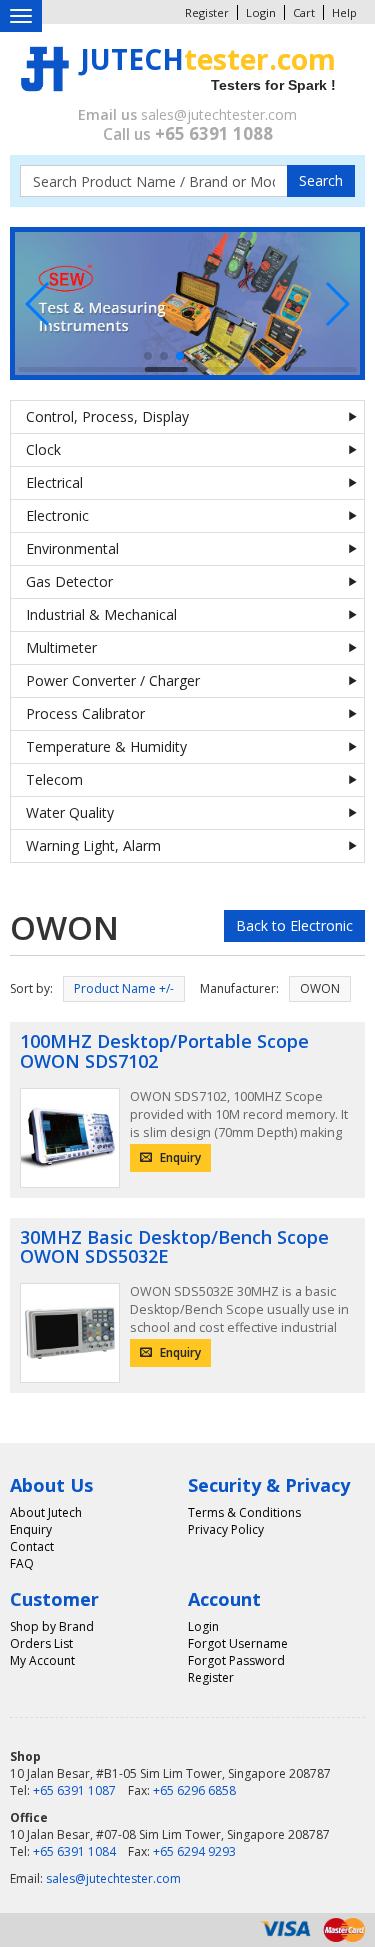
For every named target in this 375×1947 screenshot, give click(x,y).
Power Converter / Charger (113, 680)
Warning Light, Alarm (93, 845)
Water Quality (70, 812)
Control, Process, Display (107, 416)
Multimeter (61, 647)
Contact (32, 1546)
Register (207, 12)
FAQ (22, 1563)
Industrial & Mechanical (101, 614)
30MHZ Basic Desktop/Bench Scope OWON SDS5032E (174, 1247)
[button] (38, 304)
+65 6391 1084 (74, 1851)
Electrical (54, 482)
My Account (42, 1660)
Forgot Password (236, 1660)
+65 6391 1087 (74, 1790)
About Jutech (46, 1512)
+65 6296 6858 (194, 1790)
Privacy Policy (226, 1529)
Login (261, 12)
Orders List (41, 1643)
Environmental (72, 548)
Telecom (54, 779)
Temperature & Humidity (106, 746)
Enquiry (179, 1157)
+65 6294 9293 (194, 1851)
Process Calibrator (85, 713)
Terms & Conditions (244, 1512)
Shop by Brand (52, 1626)
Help (344, 12)
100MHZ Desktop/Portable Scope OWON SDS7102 (164, 1051)
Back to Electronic (294, 925)
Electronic (57, 515)
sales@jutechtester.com (219, 114)
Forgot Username (238, 1643)
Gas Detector (69, 581)
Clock (43, 449)
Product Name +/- (124, 988)
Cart (304, 12)
